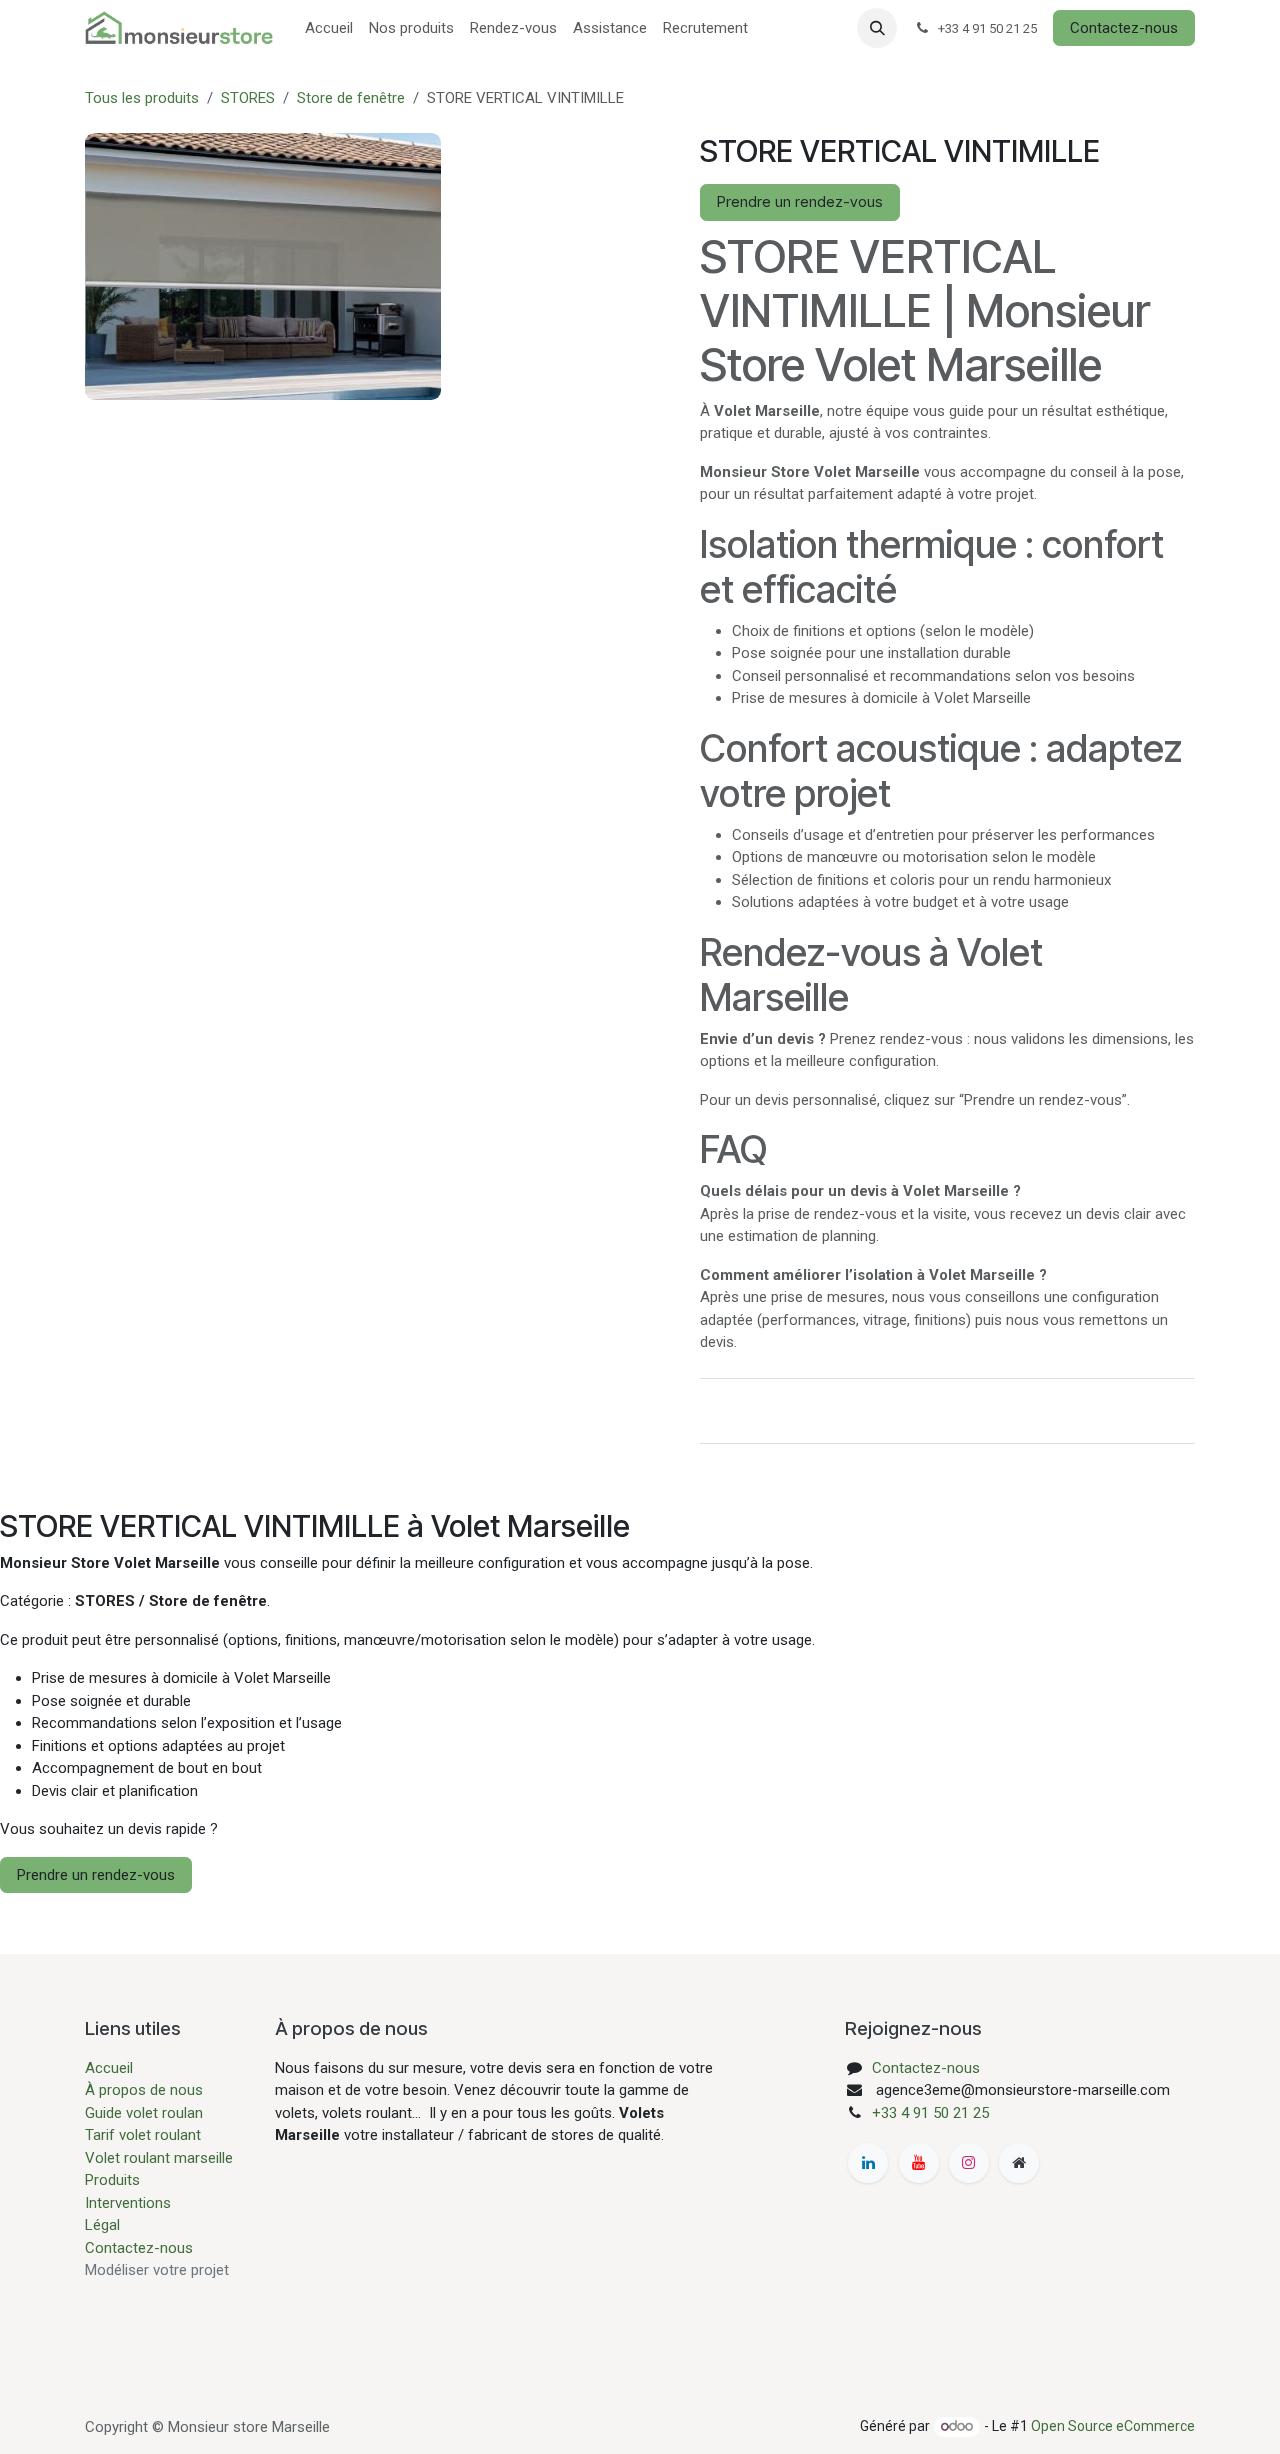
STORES (248, 98)
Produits (112, 2180)
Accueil (109, 2068)
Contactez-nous (1124, 28)
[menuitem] (329, 28)
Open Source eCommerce (1113, 2426)
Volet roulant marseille (159, 2158)
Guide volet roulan (144, 2113)
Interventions (128, 2203)
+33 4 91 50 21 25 (930, 2113)
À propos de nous (144, 2090)
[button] (877, 28)
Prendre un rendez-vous (800, 201)
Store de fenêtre (351, 98)
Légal (102, 2225)
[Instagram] (969, 2163)
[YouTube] (919, 2163)
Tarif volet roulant (145, 2135)
